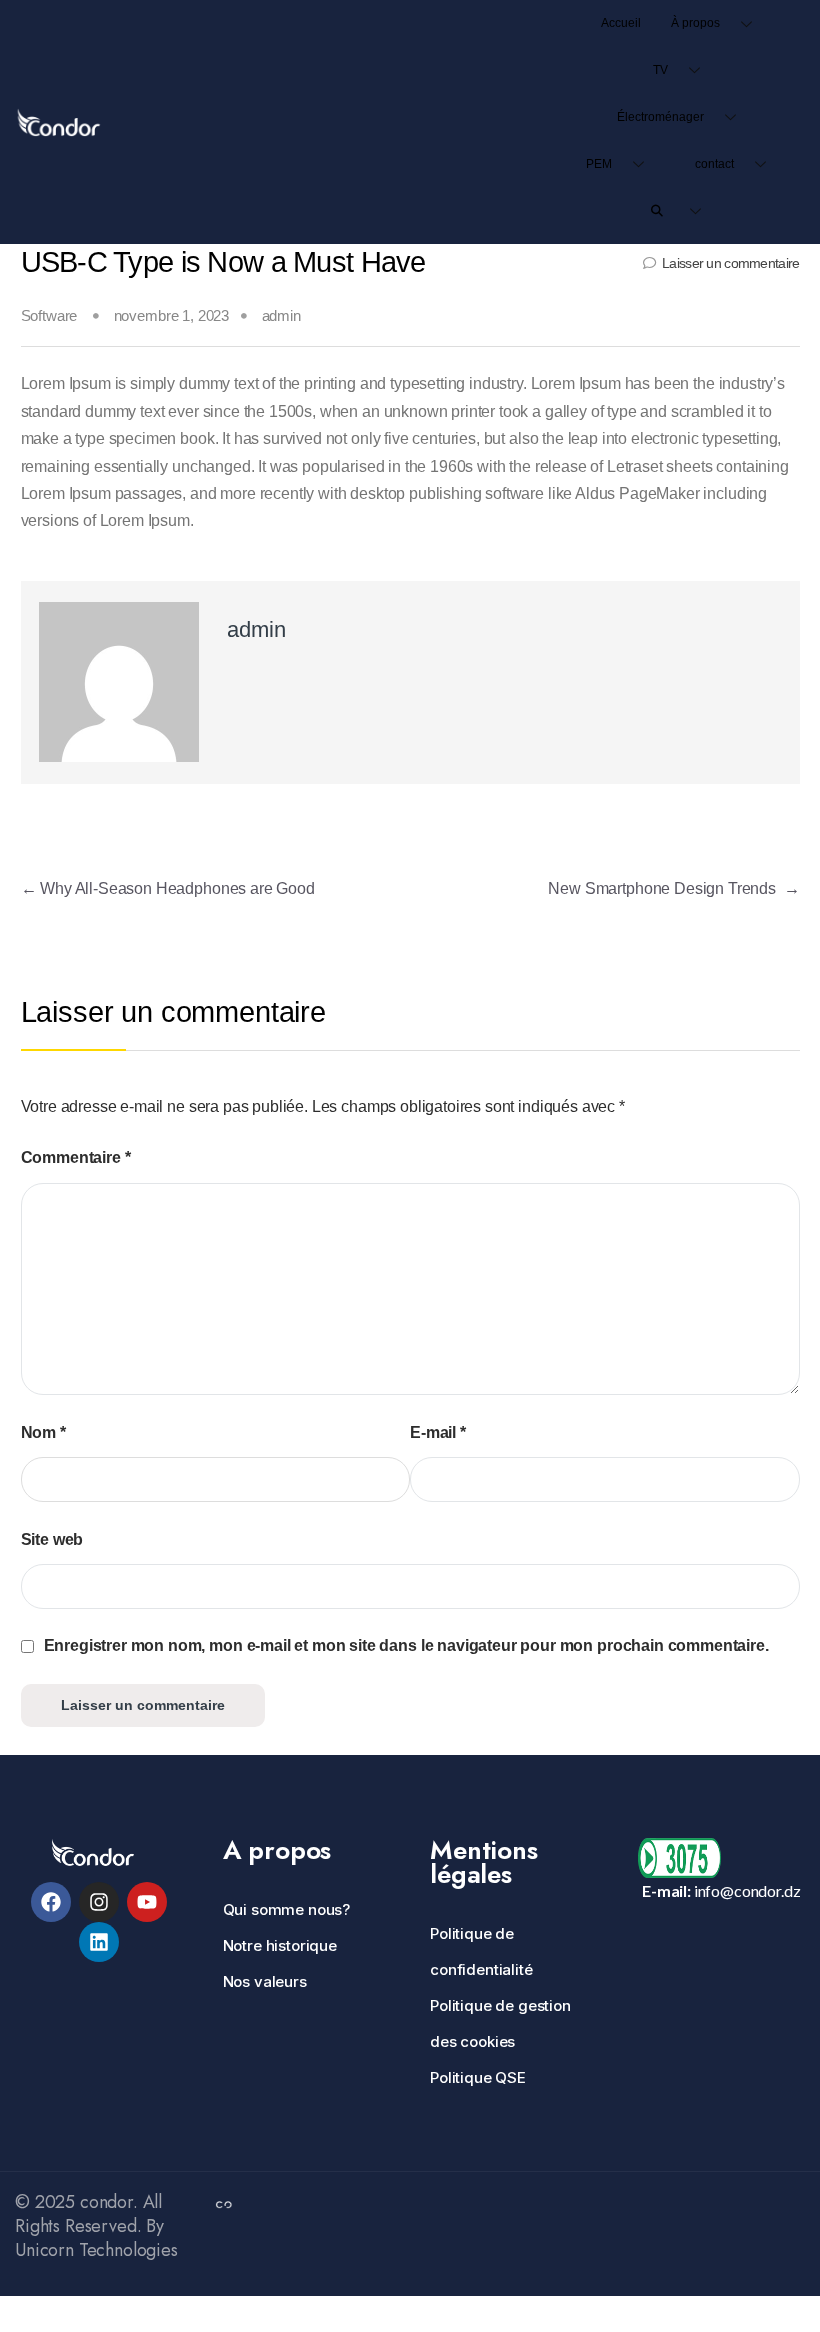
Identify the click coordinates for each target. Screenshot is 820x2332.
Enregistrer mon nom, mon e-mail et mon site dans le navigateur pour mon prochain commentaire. (406, 1645)
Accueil (621, 23)
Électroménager (660, 117)
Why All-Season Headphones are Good (168, 888)
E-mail (438, 1432)
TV (660, 70)
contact (714, 164)
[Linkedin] (99, 1942)
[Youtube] (147, 1902)
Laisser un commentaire (730, 263)
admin (281, 316)
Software (49, 316)
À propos (695, 23)
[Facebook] (51, 1902)
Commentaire (76, 1157)
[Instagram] (99, 1902)
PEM (599, 164)
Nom (43, 1432)
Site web (52, 1539)
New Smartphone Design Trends (673, 888)
